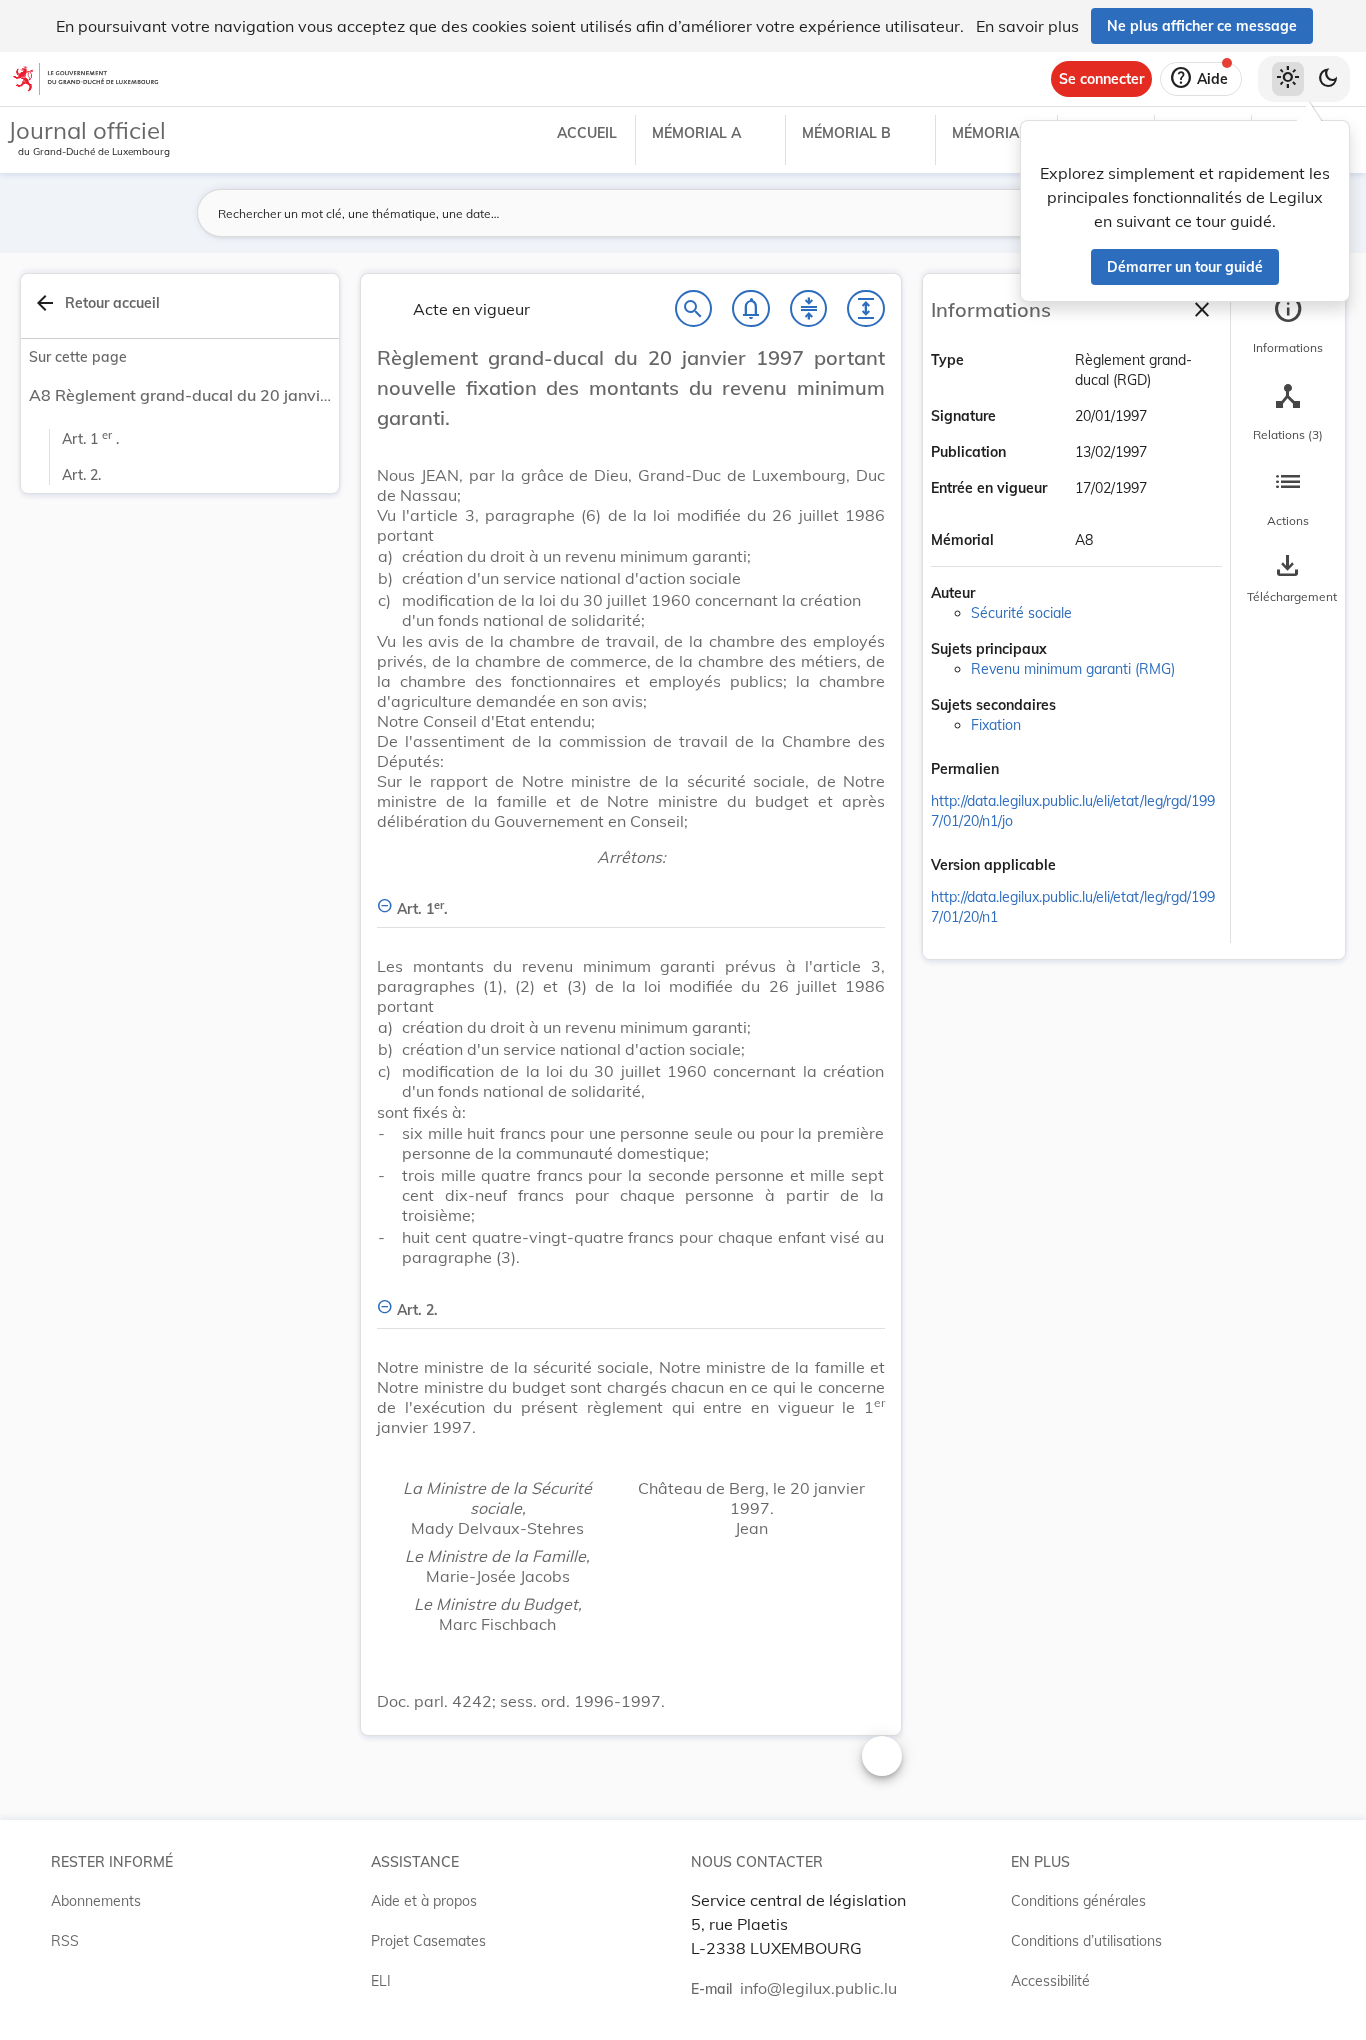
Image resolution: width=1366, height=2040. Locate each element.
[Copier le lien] (1027, 771)
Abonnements (96, 1901)
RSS (65, 1941)
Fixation (996, 725)
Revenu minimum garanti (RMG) (1073, 669)
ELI (381, 1981)
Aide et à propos (424, 1901)
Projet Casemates (428, 1941)
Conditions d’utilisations (1086, 1941)
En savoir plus (1027, 26)
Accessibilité (1050, 1981)
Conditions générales (1078, 1901)
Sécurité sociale (1021, 613)
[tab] (1288, 325)
